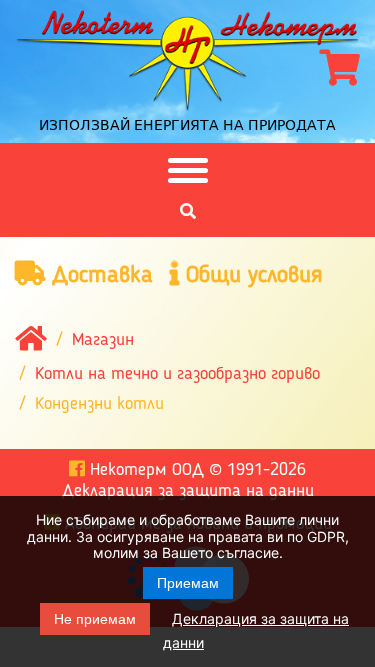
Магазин (103, 340)
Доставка (99, 276)
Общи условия (251, 276)
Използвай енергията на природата (187, 125)
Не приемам (95, 619)
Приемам (188, 583)
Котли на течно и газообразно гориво (177, 374)
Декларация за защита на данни (188, 491)
